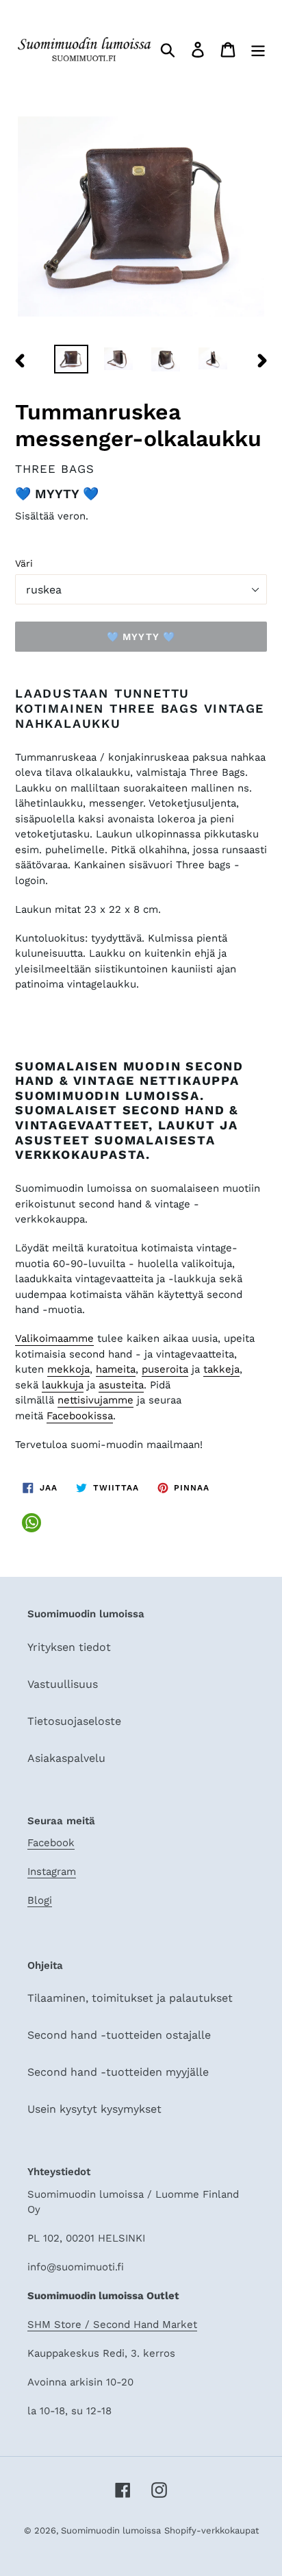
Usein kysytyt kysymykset (94, 2109)
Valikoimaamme (54, 1338)
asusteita (121, 1385)
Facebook (51, 1843)
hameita (116, 1369)
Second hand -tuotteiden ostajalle (119, 2035)
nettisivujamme (95, 1400)
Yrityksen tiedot (69, 1647)
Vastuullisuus (63, 1684)
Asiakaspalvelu (66, 1758)
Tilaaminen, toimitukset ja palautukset (130, 1998)
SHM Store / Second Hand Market (112, 2324)
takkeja (221, 1369)
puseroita (165, 1369)
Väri (24, 563)
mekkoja (68, 1369)
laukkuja (63, 1385)
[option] (72, 360)
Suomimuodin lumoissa (111, 2530)
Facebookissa (80, 1416)
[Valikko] (258, 49)
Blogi (40, 1900)
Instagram (52, 1872)
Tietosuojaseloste (74, 1721)
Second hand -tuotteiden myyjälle (118, 2072)
